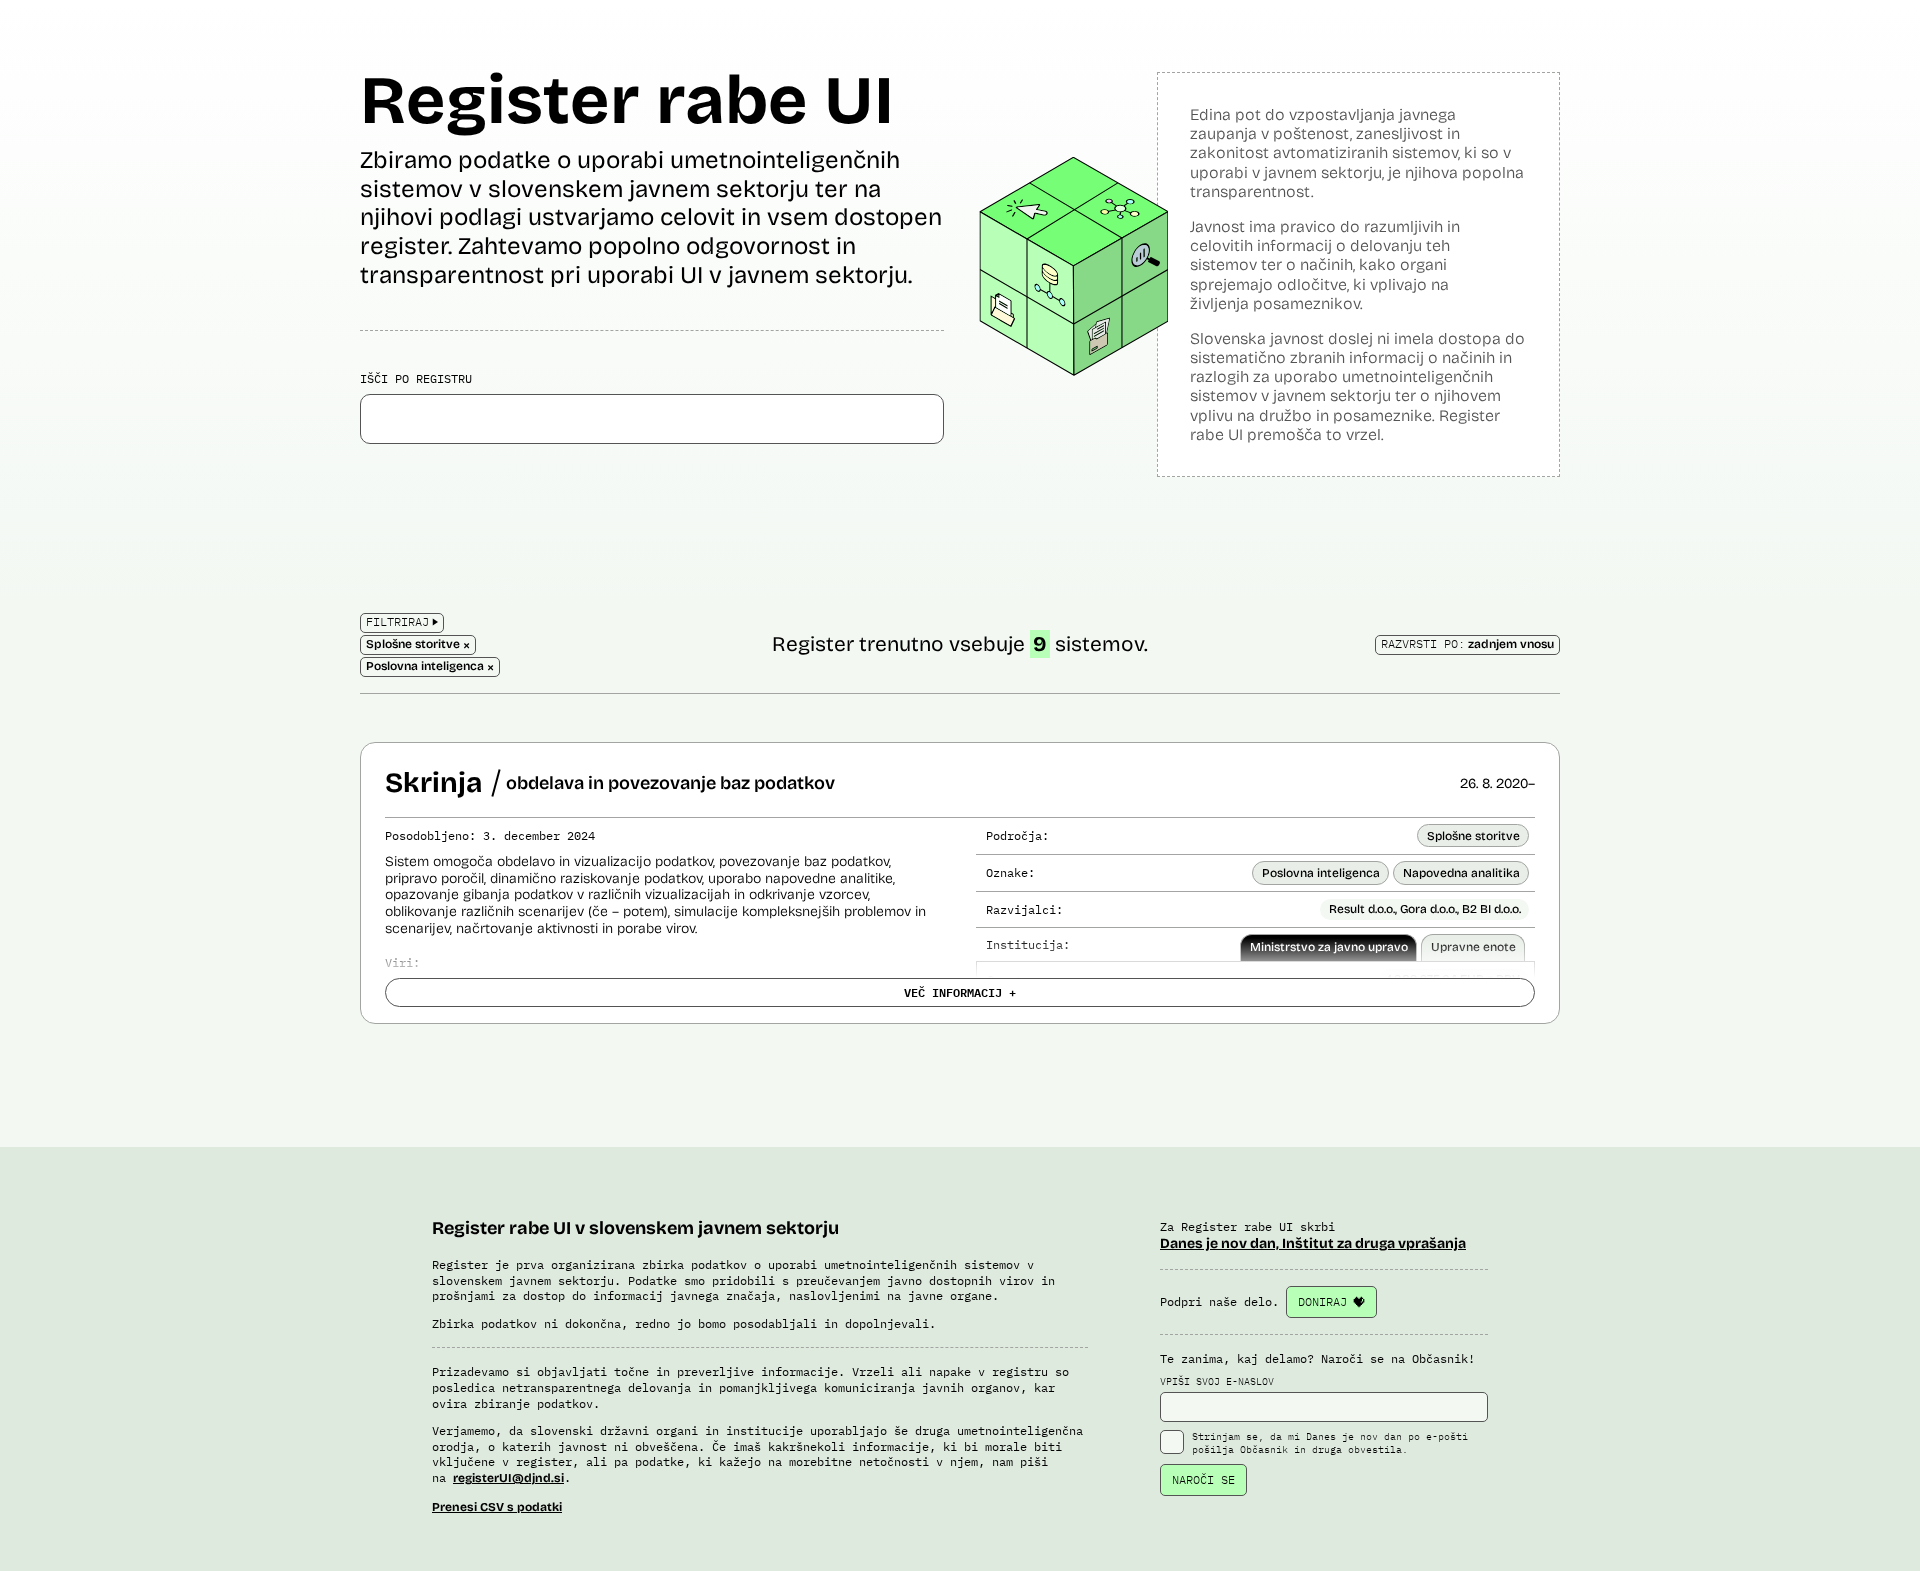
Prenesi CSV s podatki (497, 1507)
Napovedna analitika (1461, 873)
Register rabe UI (627, 100)
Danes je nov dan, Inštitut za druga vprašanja (1313, 1243)
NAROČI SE (1203, 1479)
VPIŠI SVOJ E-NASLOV (1217, 1381)
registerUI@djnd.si (508, 1478)
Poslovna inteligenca (1321, 873)
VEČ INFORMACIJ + (960, 992)
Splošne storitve (1473, 836)
